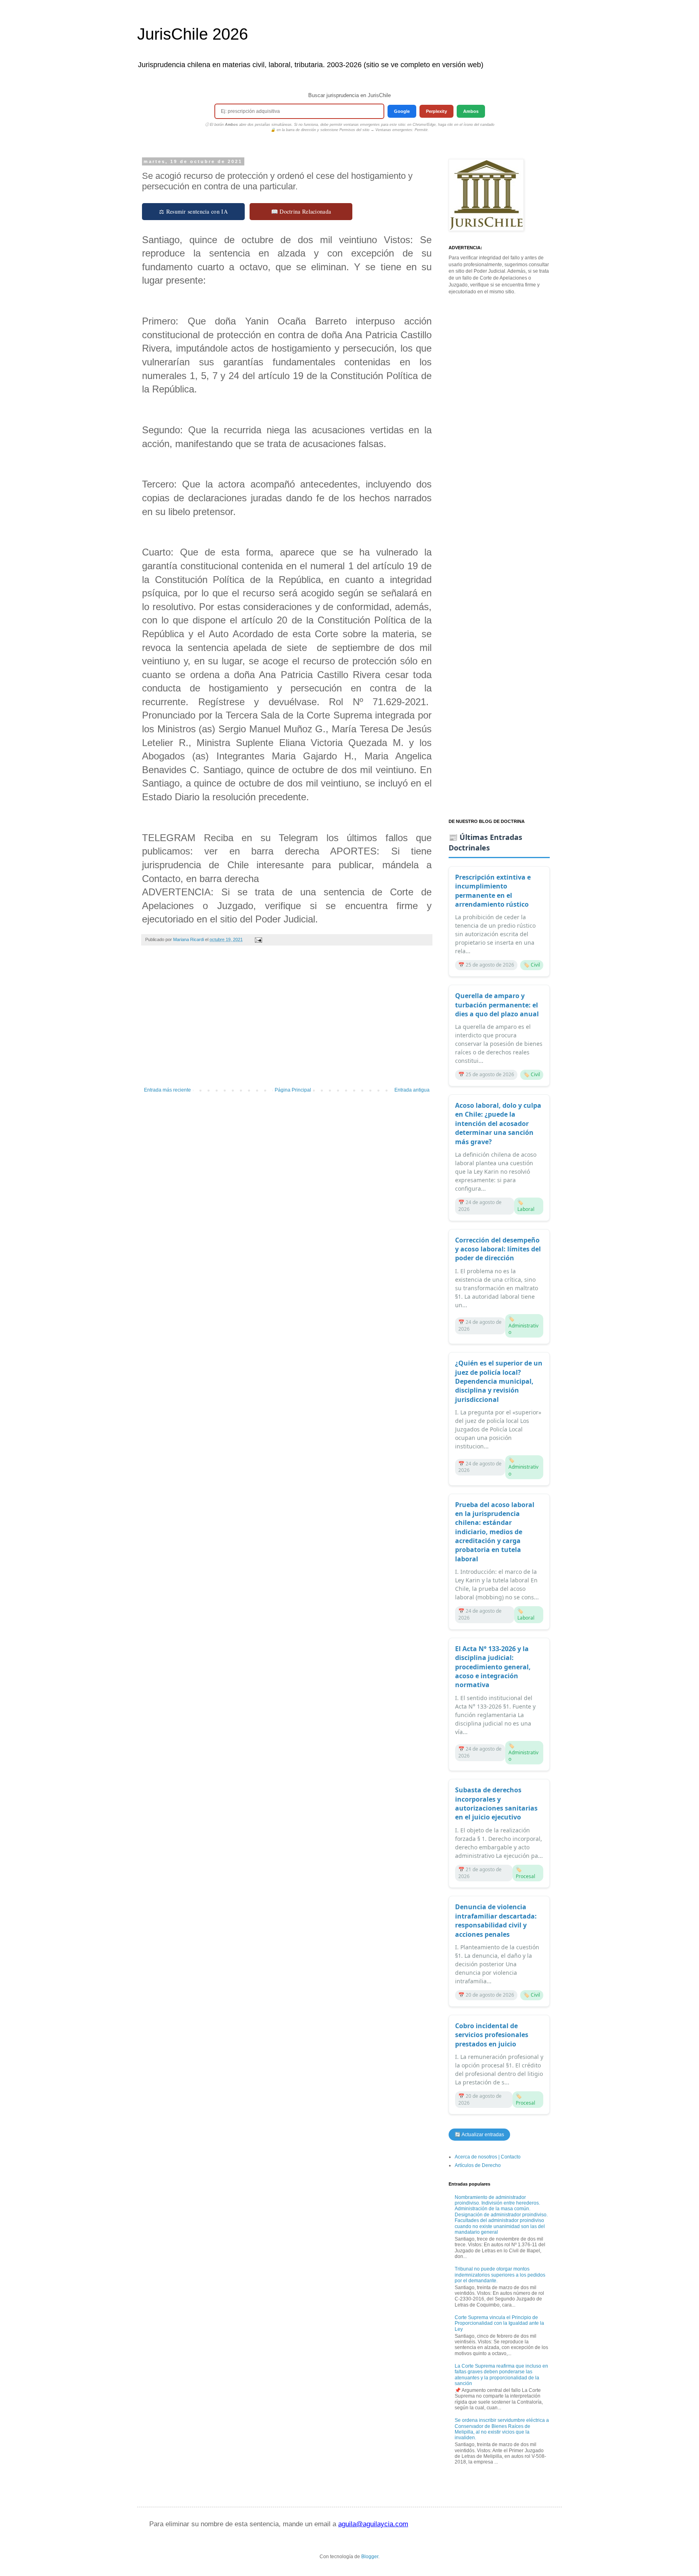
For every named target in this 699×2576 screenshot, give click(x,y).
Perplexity (436, 111)
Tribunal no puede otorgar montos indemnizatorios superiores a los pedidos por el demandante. (500, 2275)
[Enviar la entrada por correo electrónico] (258, 939)
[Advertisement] (287, 1020)
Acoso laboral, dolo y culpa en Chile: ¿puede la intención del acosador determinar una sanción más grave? (498, 1124)
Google (402, 111)
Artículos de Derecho (478, 2165)
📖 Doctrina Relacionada (301, 211)
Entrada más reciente (167, 1090)
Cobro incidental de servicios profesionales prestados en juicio (492, 2035)
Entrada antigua (412, 1090)
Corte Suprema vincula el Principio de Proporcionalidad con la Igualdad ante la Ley (499, 2323)
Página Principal (293, 1090)
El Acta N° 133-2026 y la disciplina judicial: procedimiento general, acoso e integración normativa (493, 1667)
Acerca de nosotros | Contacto (488, 2157)
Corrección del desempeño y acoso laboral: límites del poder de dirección (498, 1249)
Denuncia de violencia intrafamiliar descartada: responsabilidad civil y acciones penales (496, 1920)
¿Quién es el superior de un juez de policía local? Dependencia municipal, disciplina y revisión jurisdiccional (499, 1381)
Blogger (370, 2557)
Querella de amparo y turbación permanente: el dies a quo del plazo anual (497, 1005)
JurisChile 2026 (193, 34)
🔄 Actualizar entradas (479, 2135)
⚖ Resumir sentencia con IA (193, 211)
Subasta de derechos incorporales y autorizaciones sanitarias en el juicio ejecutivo (496, 1803)
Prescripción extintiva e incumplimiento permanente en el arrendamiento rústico (493, 891)
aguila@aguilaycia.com (373, 2524)
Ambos (471, 111)
